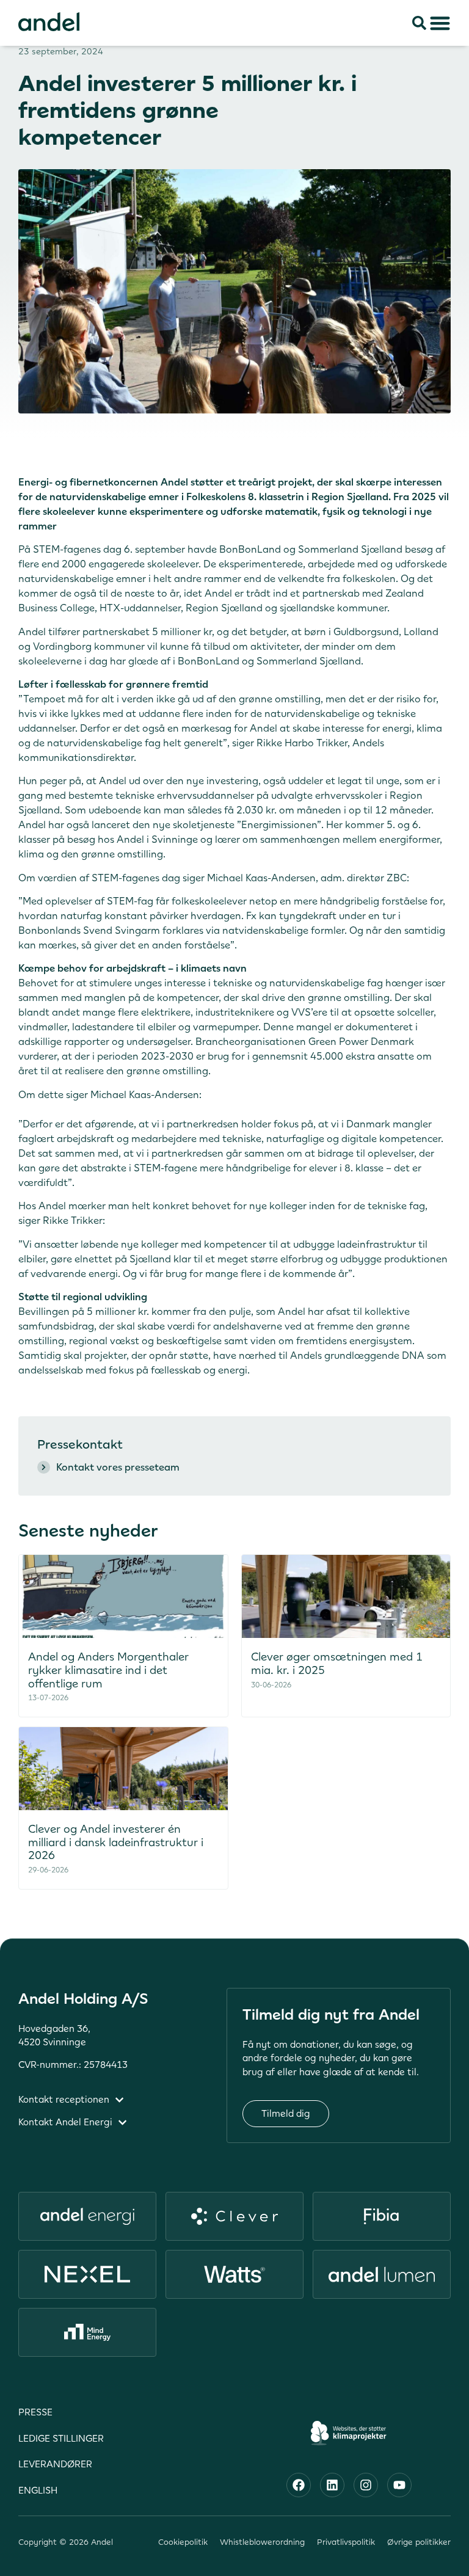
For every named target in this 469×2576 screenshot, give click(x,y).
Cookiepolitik (183, 2542)
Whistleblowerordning (262, 2542)
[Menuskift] (440, 23)
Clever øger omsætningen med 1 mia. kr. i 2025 (337, 1663)
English (38, 2490)
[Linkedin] (332, 2485)
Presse (35, 2412)
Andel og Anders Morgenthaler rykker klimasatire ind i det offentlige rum (108, 1670)
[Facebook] (299, 2485)
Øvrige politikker (419, 2542)
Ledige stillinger (61, 2438)
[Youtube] (399, 2485)
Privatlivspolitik (346, 2542)
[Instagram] (366, 2485)
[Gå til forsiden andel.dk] (49, 22)
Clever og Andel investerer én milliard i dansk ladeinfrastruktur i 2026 (116, 1842)
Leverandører (55, 2464)
